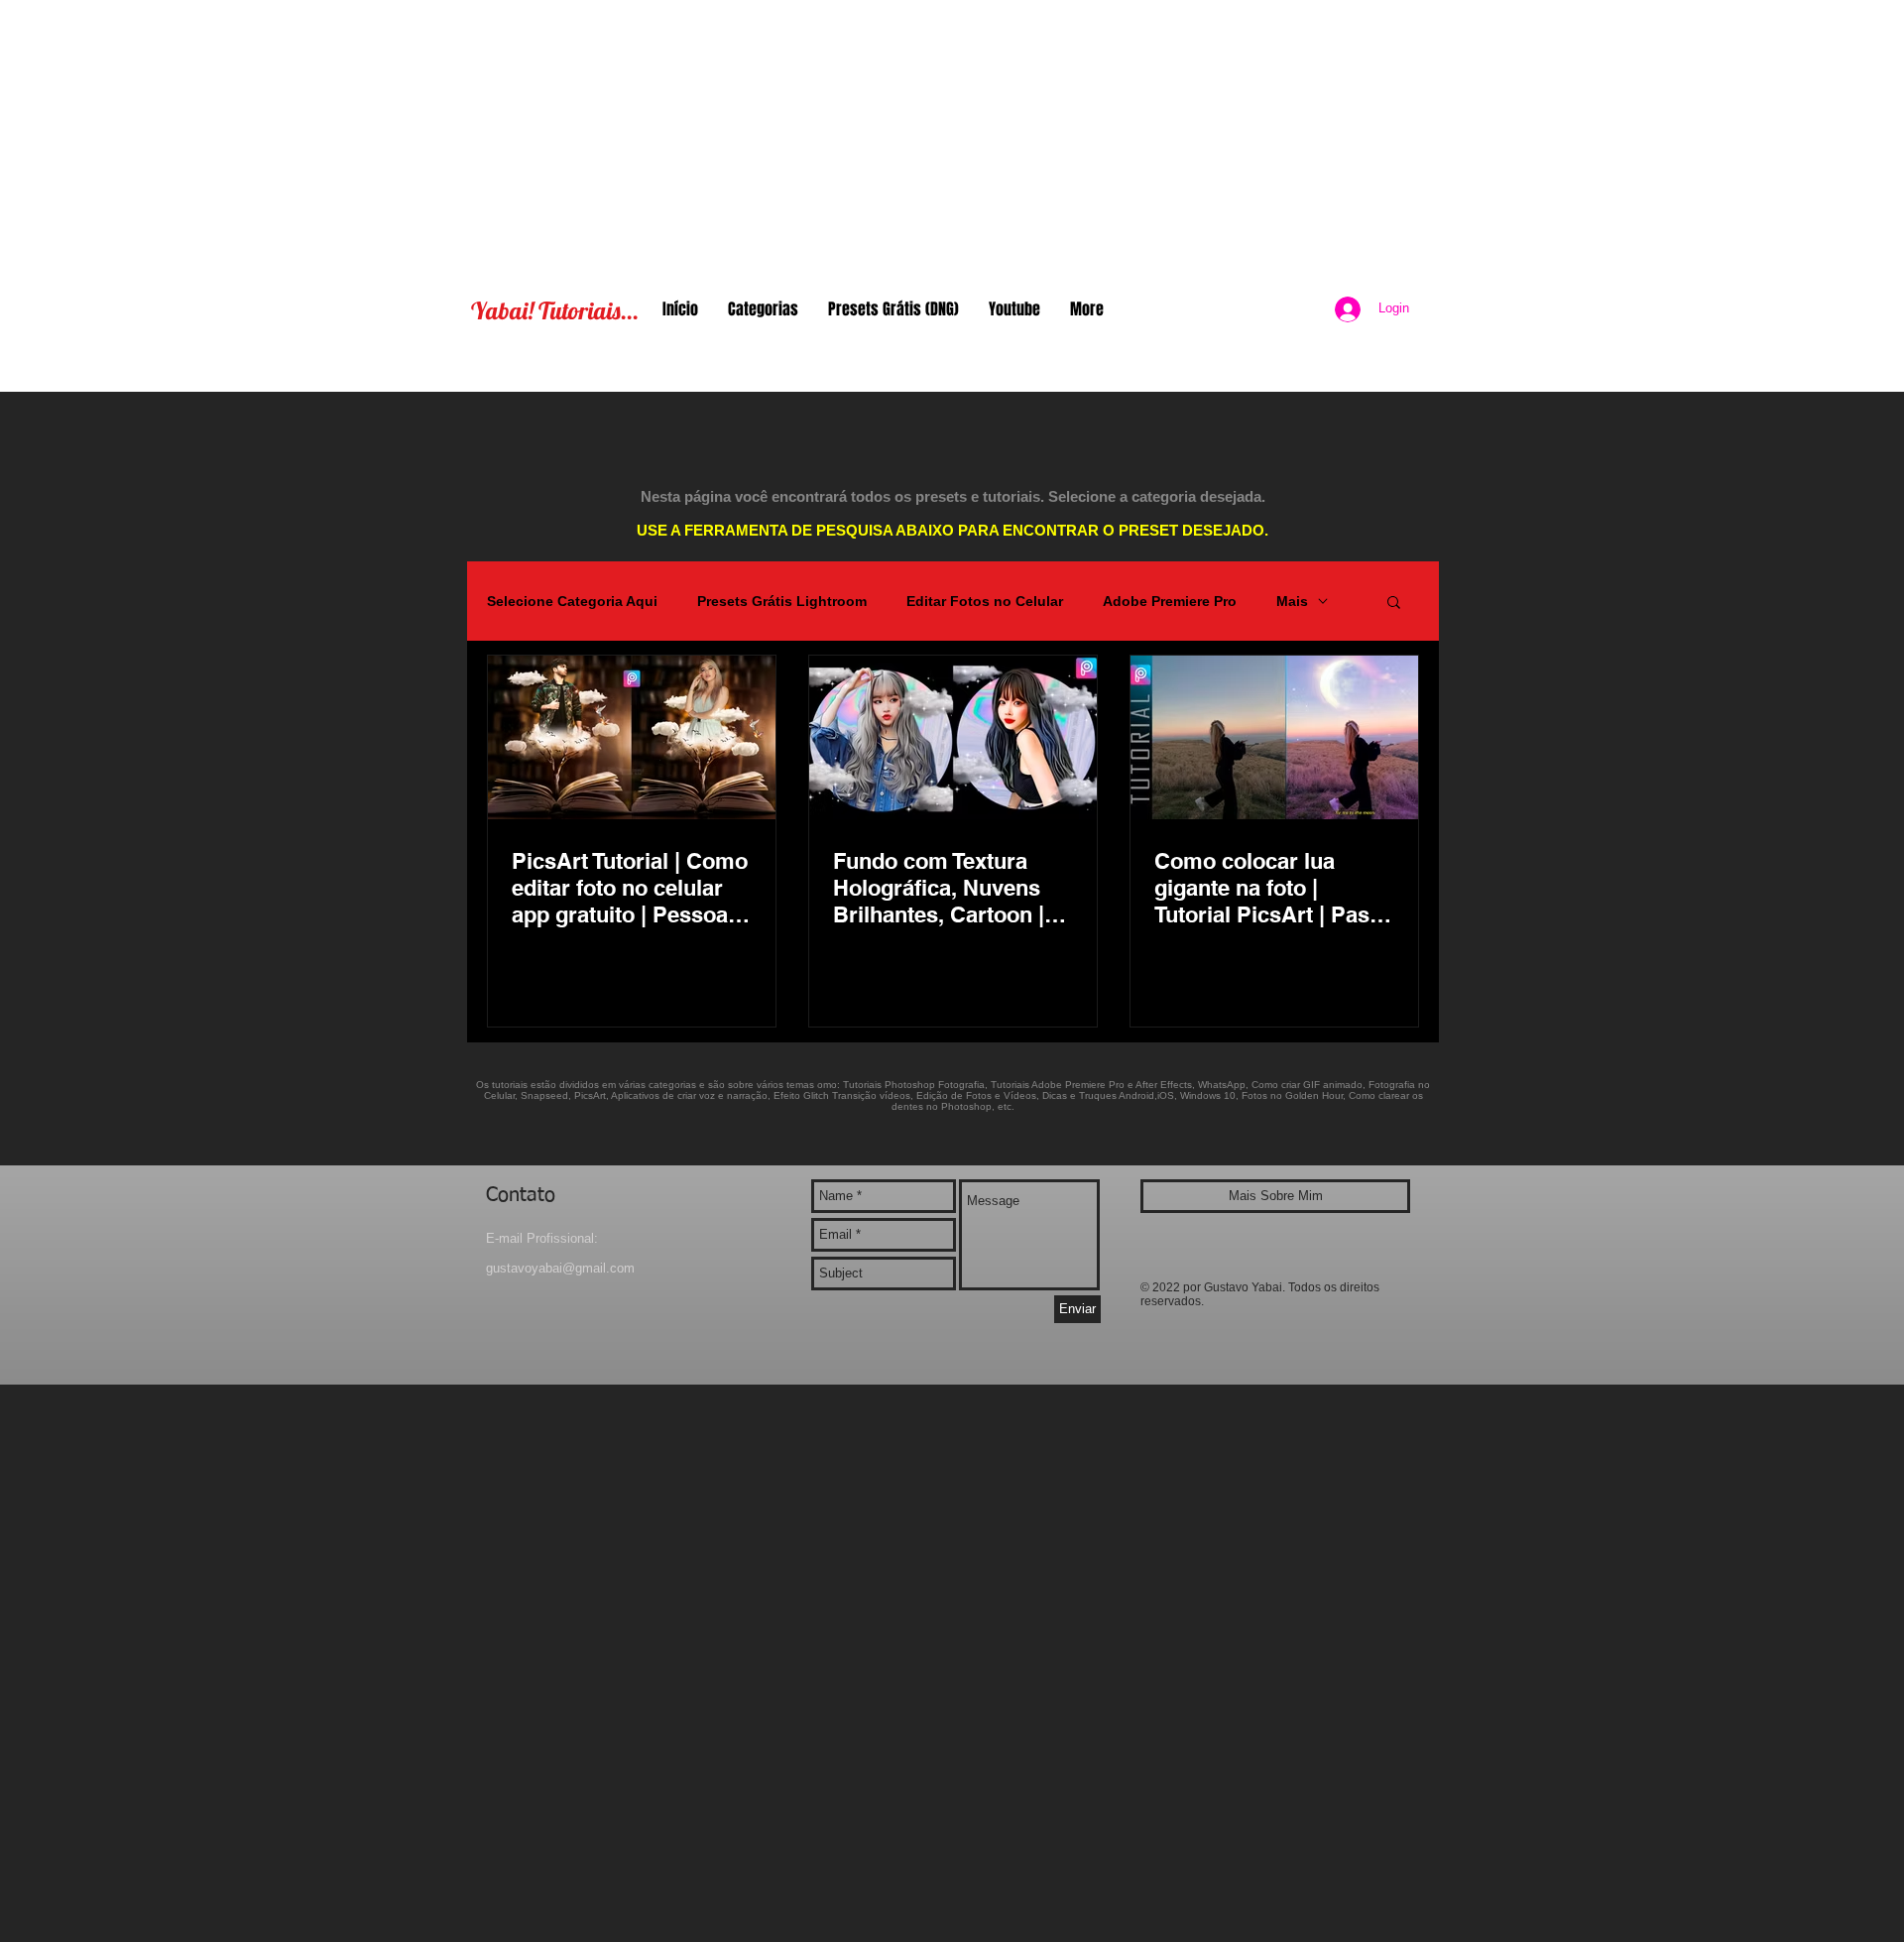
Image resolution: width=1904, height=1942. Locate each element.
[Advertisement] (952, 139)
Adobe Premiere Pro (1170, 601)
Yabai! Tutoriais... (555, 310)
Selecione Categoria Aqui (572, 601)
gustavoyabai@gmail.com (560, 1268)
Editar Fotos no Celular (985, 601)
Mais (1292, 601)
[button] (1394, 604)
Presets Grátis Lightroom (782, 601)
